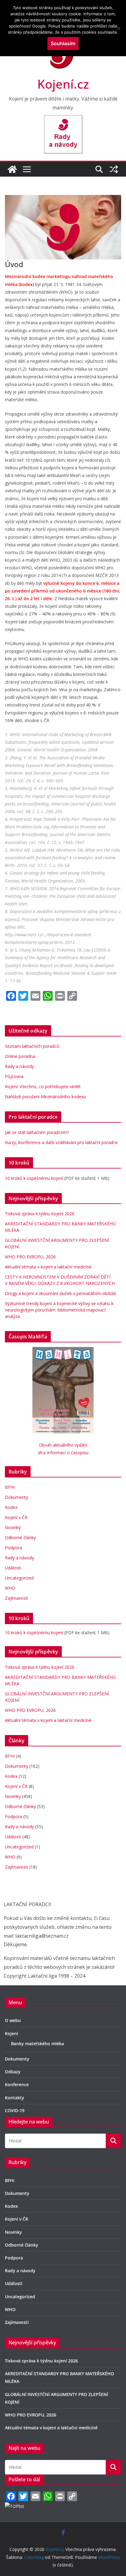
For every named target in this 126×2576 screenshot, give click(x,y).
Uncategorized (19, 1578)
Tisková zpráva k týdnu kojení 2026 (40, 1214)
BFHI (10, 1487)
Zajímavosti (17, 1598)
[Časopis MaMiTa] (63, 1351)
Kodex (11, 1507)
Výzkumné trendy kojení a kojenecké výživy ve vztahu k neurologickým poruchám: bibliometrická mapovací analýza (59, 1310)
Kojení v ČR (16, 1517)
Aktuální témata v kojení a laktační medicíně (48, 1267)
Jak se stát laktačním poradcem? (37, 1132)
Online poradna (20, 1056)
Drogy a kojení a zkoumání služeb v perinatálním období (60, 1293)
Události (13, 1568)
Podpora (13, 1548)
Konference (17, 2084)
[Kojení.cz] (12, 169)
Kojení (11, 2033)
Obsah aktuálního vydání (63, 1445)
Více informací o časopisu (63, 1453)
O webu (13, 2020)
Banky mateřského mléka (37, 2044)
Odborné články (20, 1538)
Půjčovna (14, 1076)
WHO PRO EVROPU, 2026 (31, 1257)
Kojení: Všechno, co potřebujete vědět (43, 1086)
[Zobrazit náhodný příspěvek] (114, 169)
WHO (10, 1588)
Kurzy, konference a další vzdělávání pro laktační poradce (61, 1142)
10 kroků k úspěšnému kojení (34, 1178)
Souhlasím (63, 43)
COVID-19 (15, 2110)
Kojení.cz (63, 84)
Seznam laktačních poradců (32, 1046)
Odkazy (13, 2072)
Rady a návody (19, 1066)
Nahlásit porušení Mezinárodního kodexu (45, 1097)
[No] (118, 28)
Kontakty (15, 2098)
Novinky (13, 1527)
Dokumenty (17, 1497)
